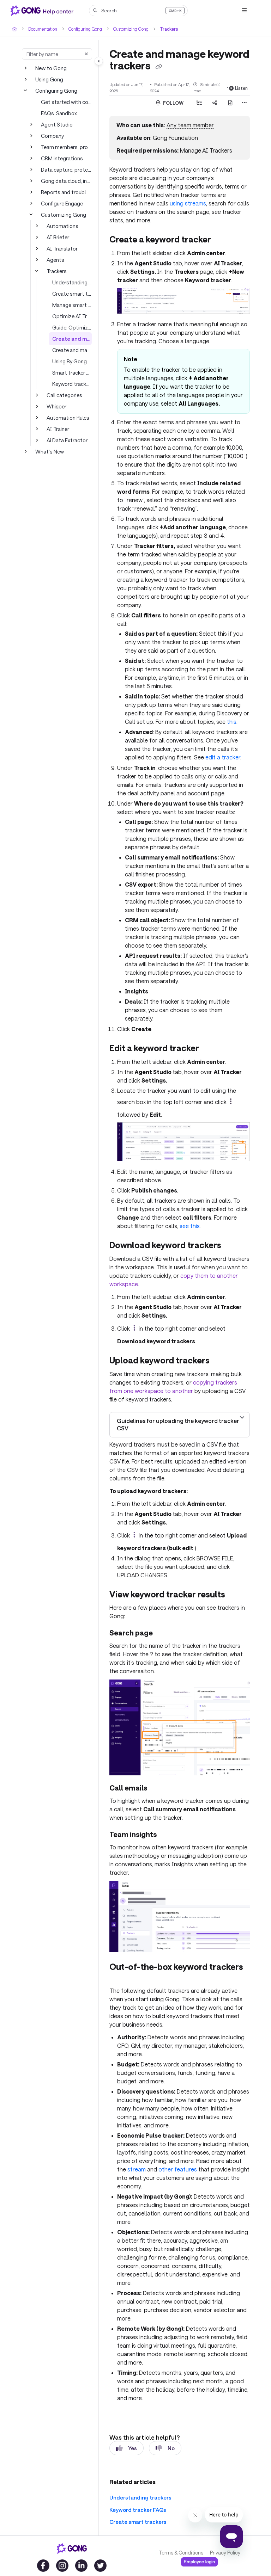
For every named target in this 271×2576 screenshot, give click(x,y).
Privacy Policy (225, 2553)
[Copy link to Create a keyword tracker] (222, 240)
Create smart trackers (72, 294)
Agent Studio (57, 124)
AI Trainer (58, 429)
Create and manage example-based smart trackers (72, 350)
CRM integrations (62, 158)
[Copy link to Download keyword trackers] (232, 1246)
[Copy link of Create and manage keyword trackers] (158, 67)
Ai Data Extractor (67, 440)
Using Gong (49, 79)
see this (190, 1226)
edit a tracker (223, 757)
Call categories (64, 395)
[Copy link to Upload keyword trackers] (221, 1361)
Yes (133, 2448)
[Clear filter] (86, 54)
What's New (50, 451)
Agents (55, 260)
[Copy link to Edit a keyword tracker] (210, 1049)
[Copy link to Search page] (164, 1634)
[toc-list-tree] (199, 103)
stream (137, 2169)
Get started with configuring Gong (66, 102)
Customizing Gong (131, 29)
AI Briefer (58, 237)
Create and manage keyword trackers (72, 339)
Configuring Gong (85, 29)
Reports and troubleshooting (66, 192)
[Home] (43, 11)
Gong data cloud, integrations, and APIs (66, 181)
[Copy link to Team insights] (168, 1835)
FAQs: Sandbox (59, 113)
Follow (173, 103)
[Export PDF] (230, 103)
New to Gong (51, 68)
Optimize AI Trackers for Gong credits (72, 316)
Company (52, 136)
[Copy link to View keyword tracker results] (236, 1595)
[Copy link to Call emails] (158, 1789)
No (171, 2448)
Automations (62, 226)
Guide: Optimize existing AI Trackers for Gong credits (72, 327)
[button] (138, 11)
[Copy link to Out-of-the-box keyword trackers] (120, 1978)
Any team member (190, 125)
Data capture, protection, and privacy (66, 170)
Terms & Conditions (181, 2553)
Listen (241, 88)
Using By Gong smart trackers (72, 361)
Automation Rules (68, 418)
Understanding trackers (72, 282)
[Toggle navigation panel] (99, 61)
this (232, 722)
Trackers (169, 29)
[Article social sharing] (215, 103)
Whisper (56, 406)
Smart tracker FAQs (72, 372)
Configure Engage (62, 203)
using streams (188, 203)
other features (178, 2169)
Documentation (43, 29)
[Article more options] (244, 103)
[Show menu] (244, 11)
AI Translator (62, 248)
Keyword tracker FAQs (72, 384)
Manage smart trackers (72, 305)
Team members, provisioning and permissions (66, 147)
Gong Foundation (175, 138)
